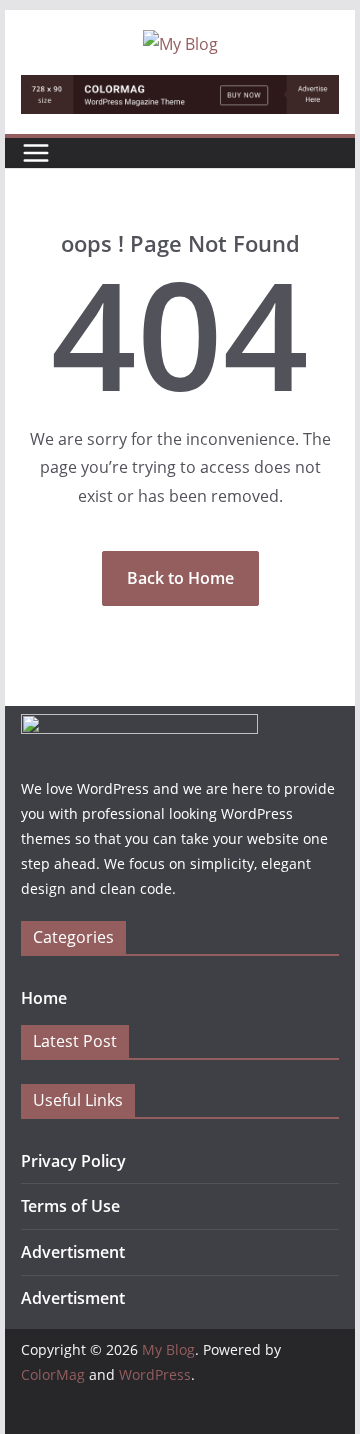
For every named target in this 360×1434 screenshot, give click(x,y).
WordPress (155, 1374)
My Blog (168, 1349)
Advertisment (73, 1252)
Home (44, 998)
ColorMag (53, 1374)
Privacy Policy (73, 1161)
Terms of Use (70, 1206)
